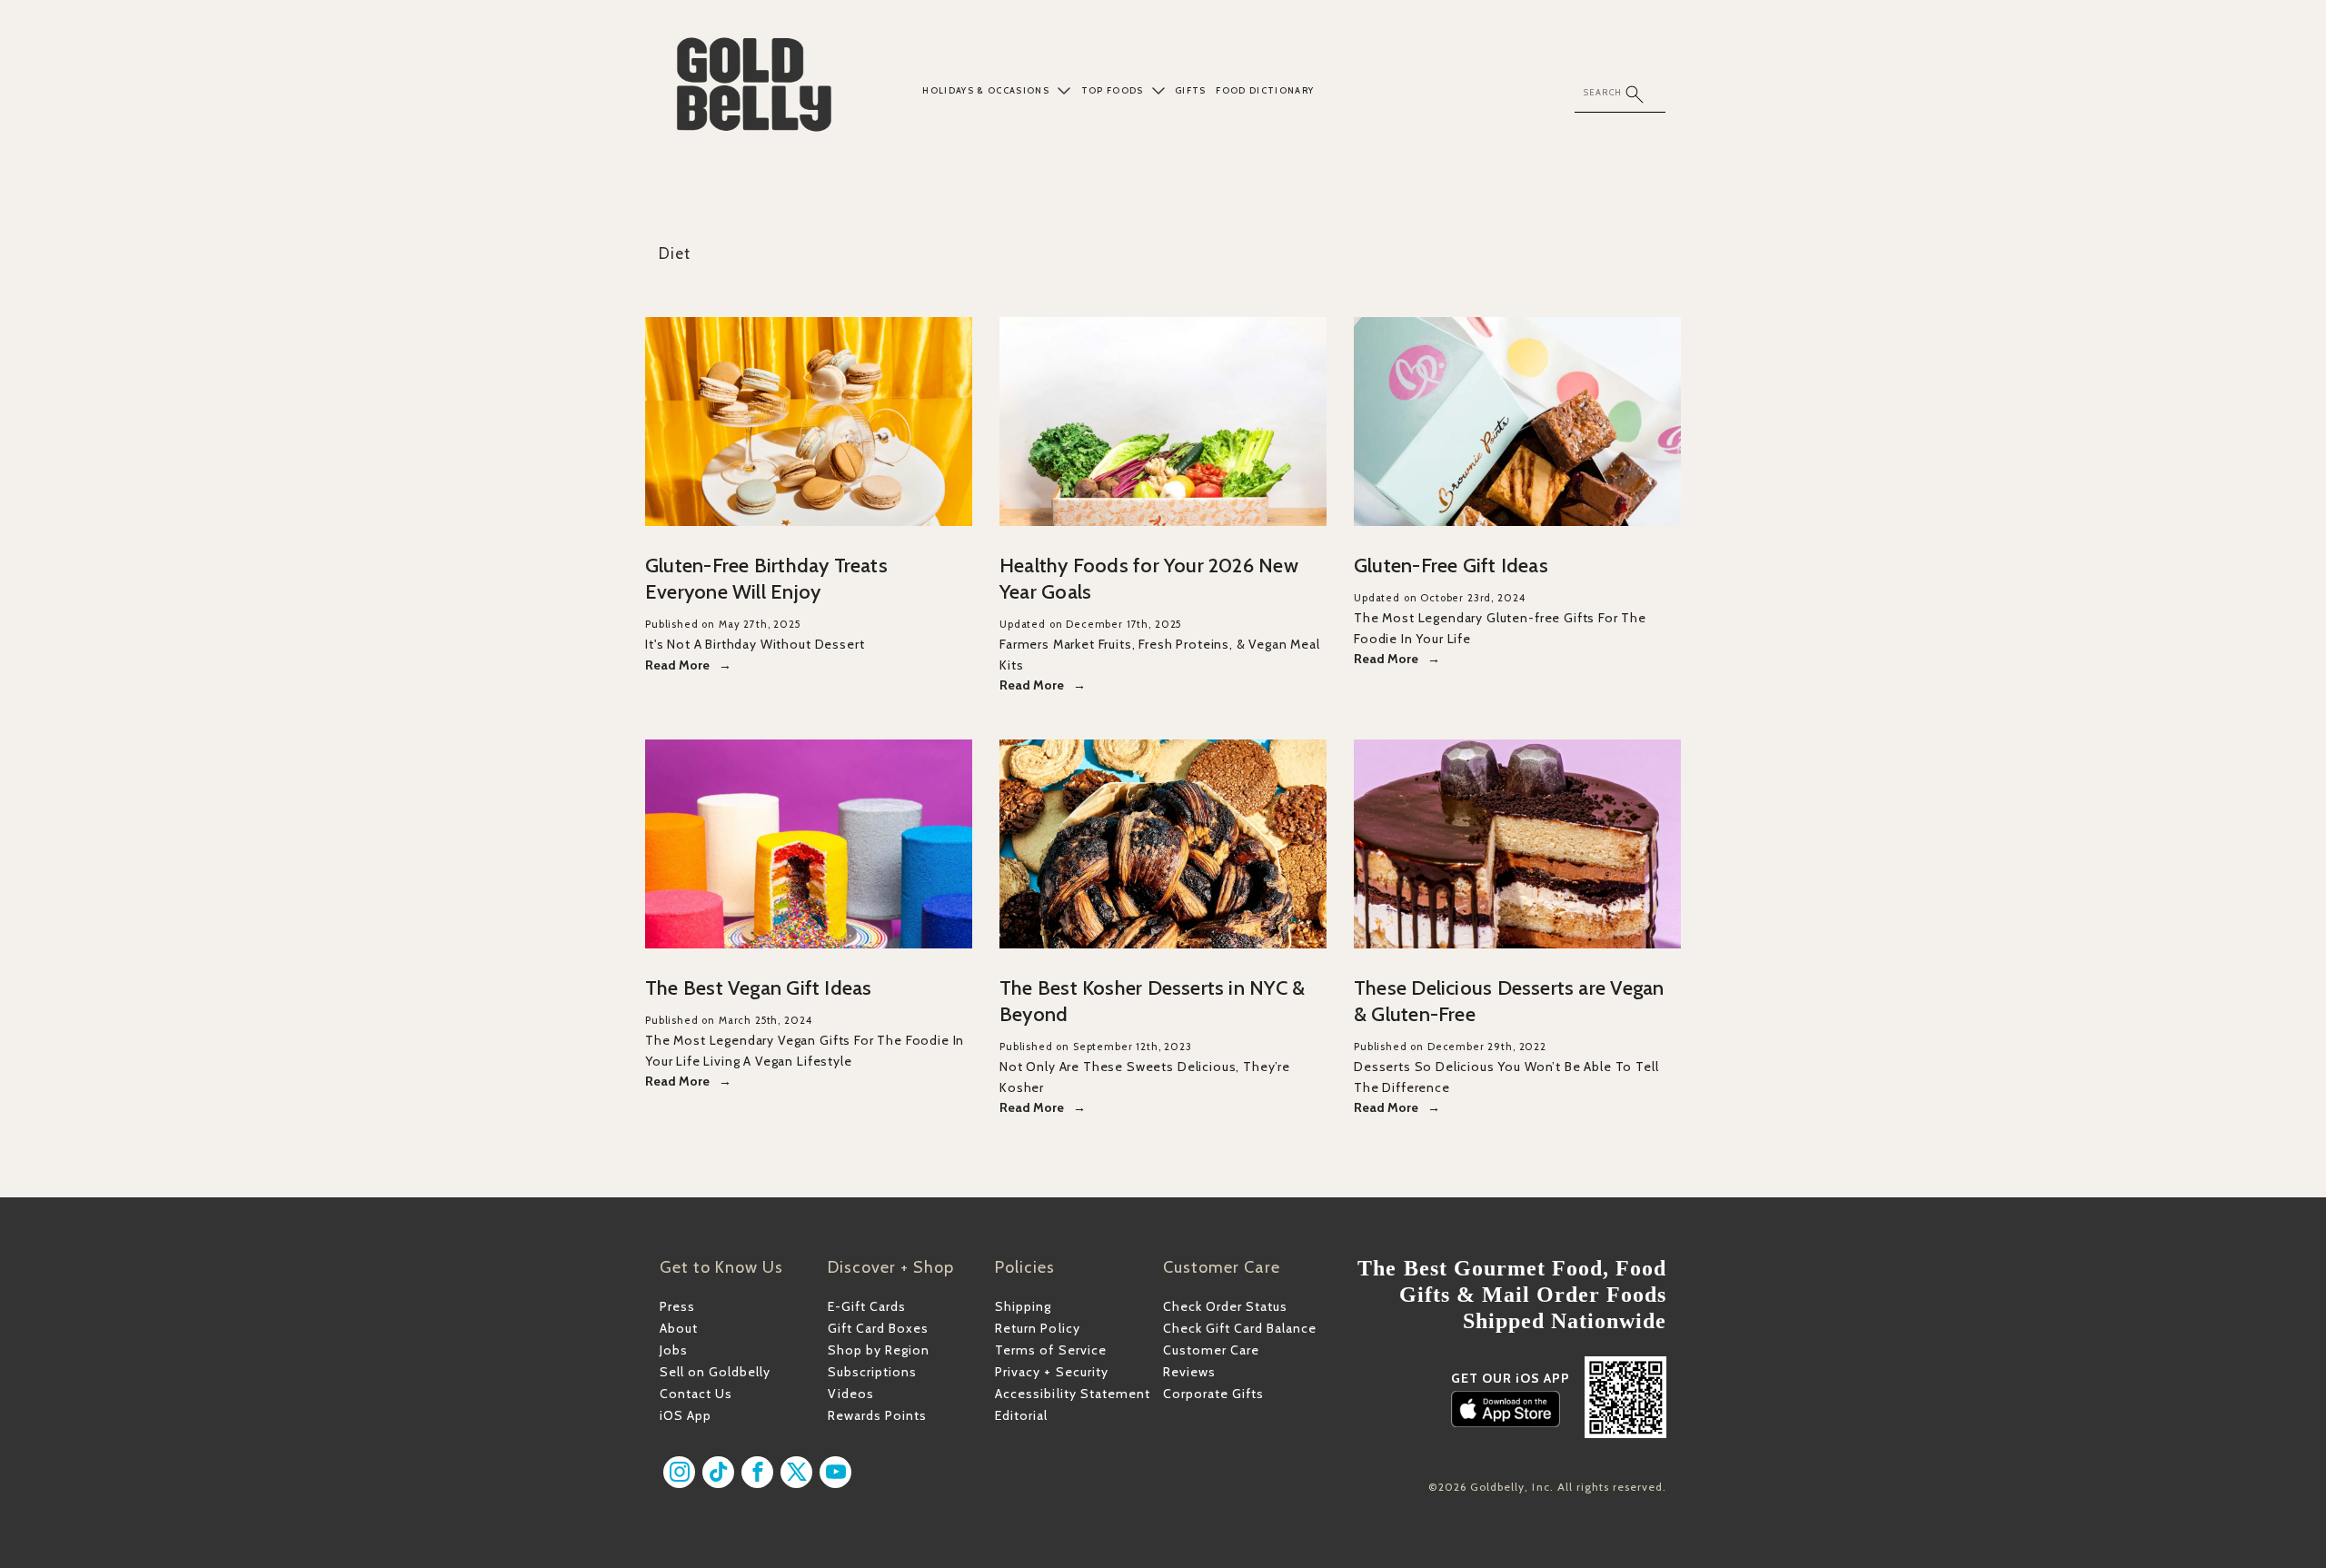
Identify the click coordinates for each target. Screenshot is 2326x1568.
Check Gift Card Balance (1240, 1328)
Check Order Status (1225, 1306)
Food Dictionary (1265, 90)
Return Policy (1037, 1328)
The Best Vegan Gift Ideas (759, 988)
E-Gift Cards (867, 1306)
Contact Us (696, 1394)
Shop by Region (879, 1350)
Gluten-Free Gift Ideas (1451, 566)
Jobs (674, 1350)
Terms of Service (1050, 1350)
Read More (677, 665)
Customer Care (1211, 1350)
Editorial (1021, 1415)
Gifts (1191, 90)
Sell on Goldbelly (715, 1372)
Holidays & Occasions (986, 90)
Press (677, 1306)
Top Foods (1113, 90)
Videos (851, 1394)
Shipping (1023, 1306)
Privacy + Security (1051, 1372)
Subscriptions (872, 1372)
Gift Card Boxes (878, 1328)
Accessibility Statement (1072, 1394)
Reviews (1189, 1372)
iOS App (686, 1415)
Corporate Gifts (1213, 1394)
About (679, 1328)
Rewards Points (877, 1415)
